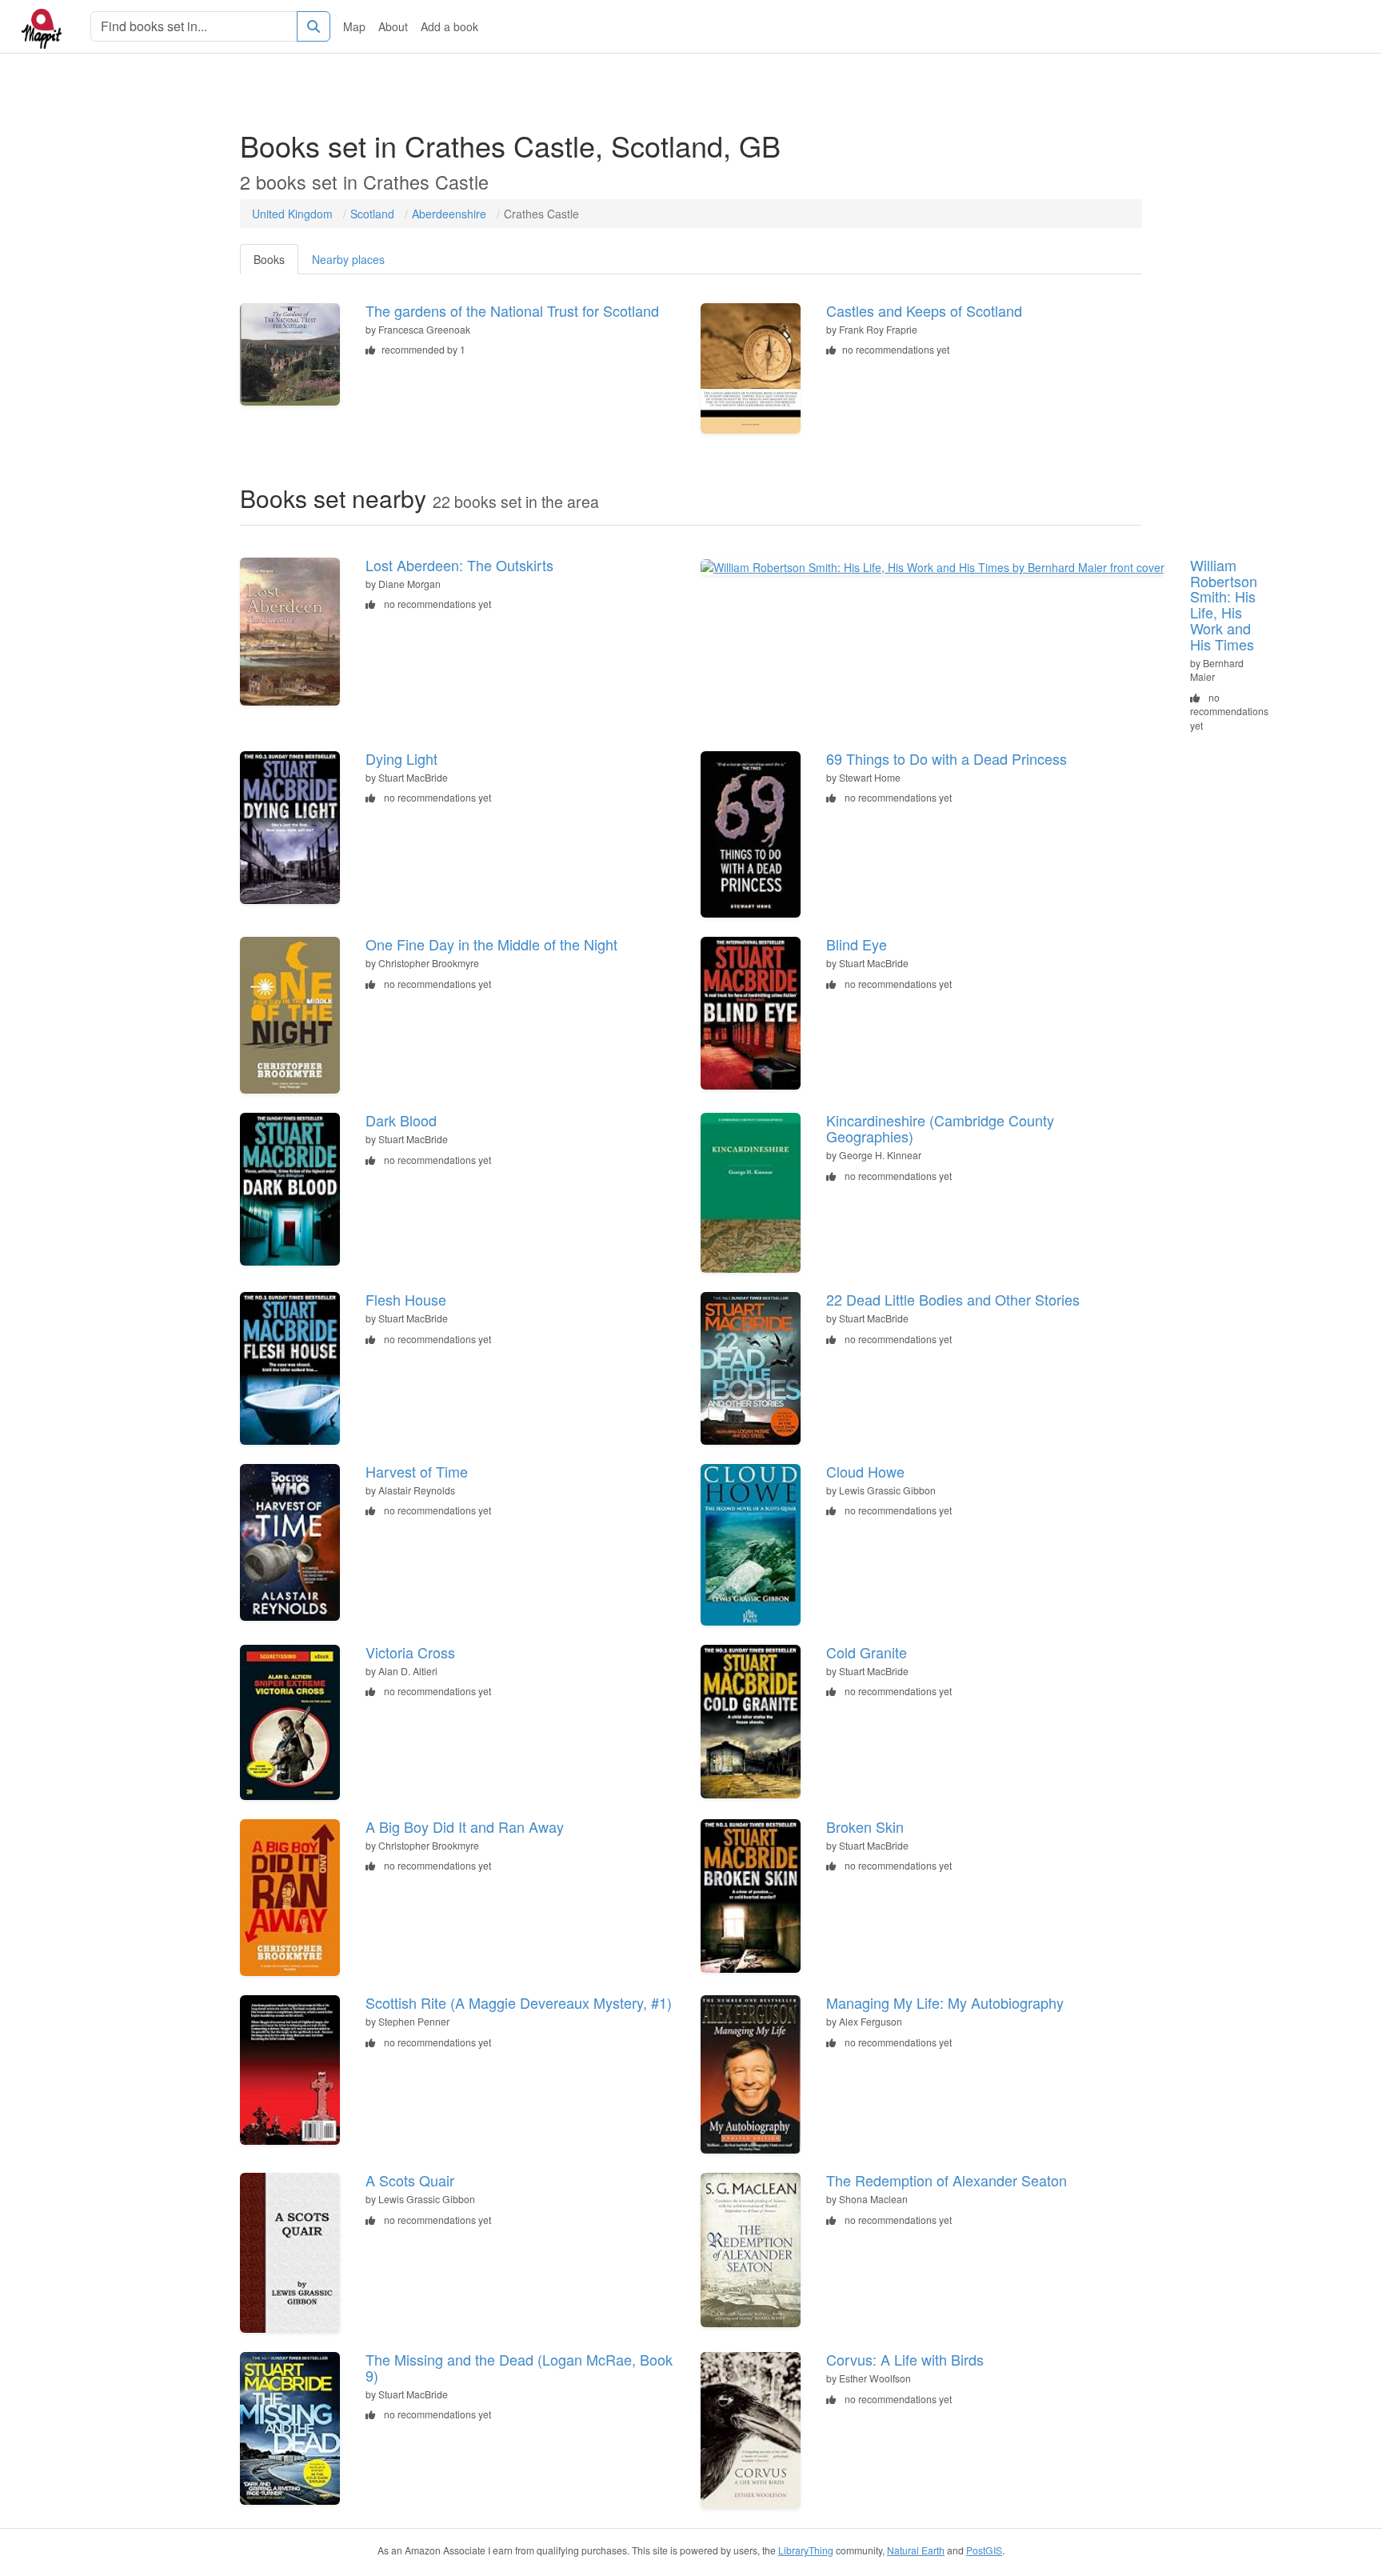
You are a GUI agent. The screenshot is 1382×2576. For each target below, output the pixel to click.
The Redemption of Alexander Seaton (947, 2180)
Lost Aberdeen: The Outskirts (459, 565)
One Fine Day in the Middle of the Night (491, 944)
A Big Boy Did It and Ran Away (465, 1826)
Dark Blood (401, 1120)
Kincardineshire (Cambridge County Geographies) (940, 1128)
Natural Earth (916, 2550)
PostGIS (984, 2550)
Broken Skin (865, 1826)
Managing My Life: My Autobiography (945, 2002)
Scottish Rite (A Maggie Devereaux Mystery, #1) (519, 2002)
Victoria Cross (410, 1652)
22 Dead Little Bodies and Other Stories (953, 1299)
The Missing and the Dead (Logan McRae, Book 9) (519, 2367)
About (393, 26)
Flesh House (406, 1299)
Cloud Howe (865, 1471)
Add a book (449, 26)
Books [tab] (269, 259)
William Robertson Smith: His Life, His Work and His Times (1224, 604)
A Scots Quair (410, 2180)
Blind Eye (857, 944)
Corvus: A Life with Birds (905, 2359)
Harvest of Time (417, 1471)
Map (354, 26)
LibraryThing (806, 2550)
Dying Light (401, 758)
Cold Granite (867, 1652)
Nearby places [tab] (348, 259)
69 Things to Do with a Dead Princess (947, 758)
